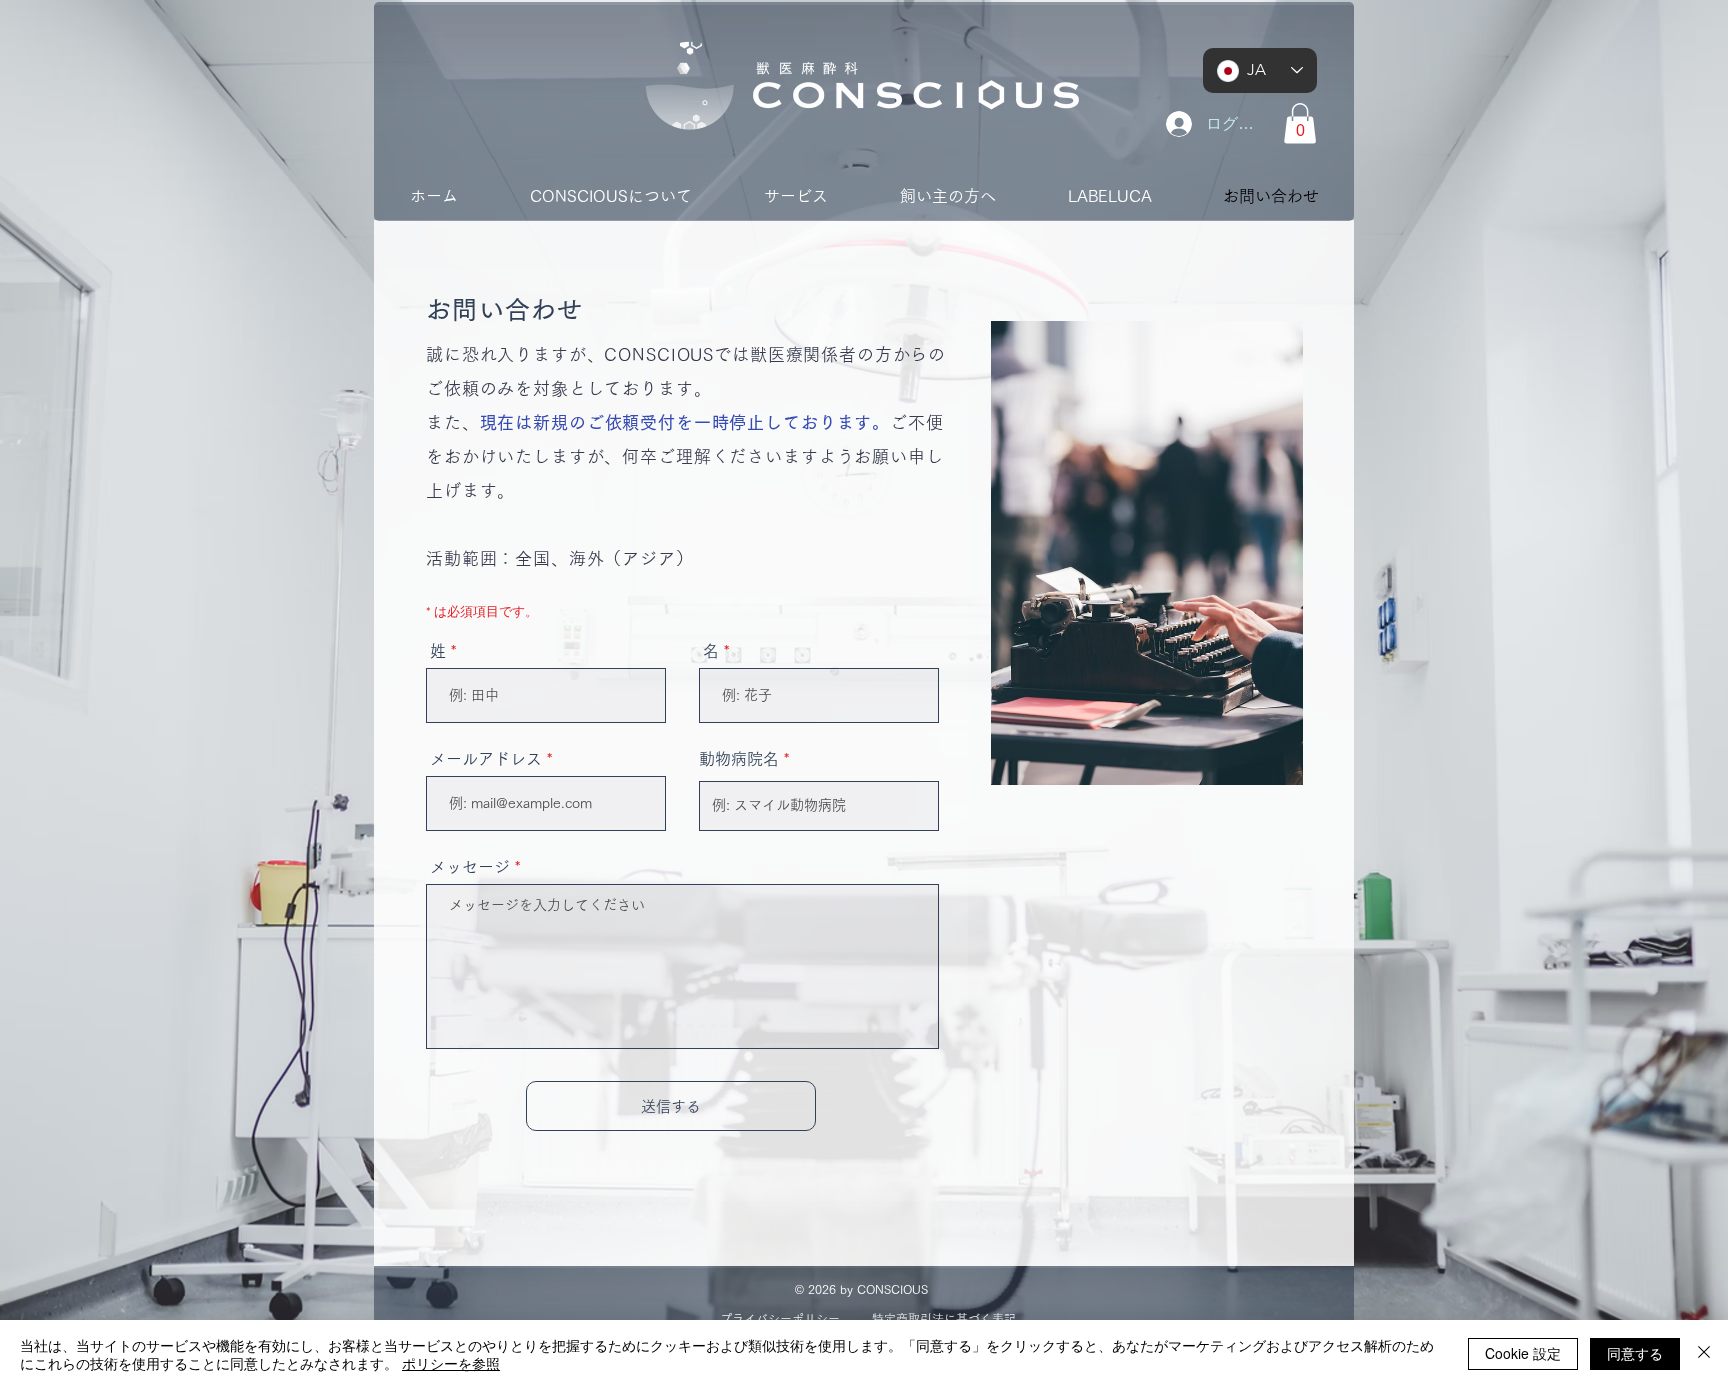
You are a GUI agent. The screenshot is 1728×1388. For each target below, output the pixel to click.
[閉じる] (1704, 1354)
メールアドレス (486, 759)
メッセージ (470, 867)
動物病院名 (739, 759)
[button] (1300, 123)
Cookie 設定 (1523, 1353)
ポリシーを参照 (451, 1363)
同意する (1635, 1353)
